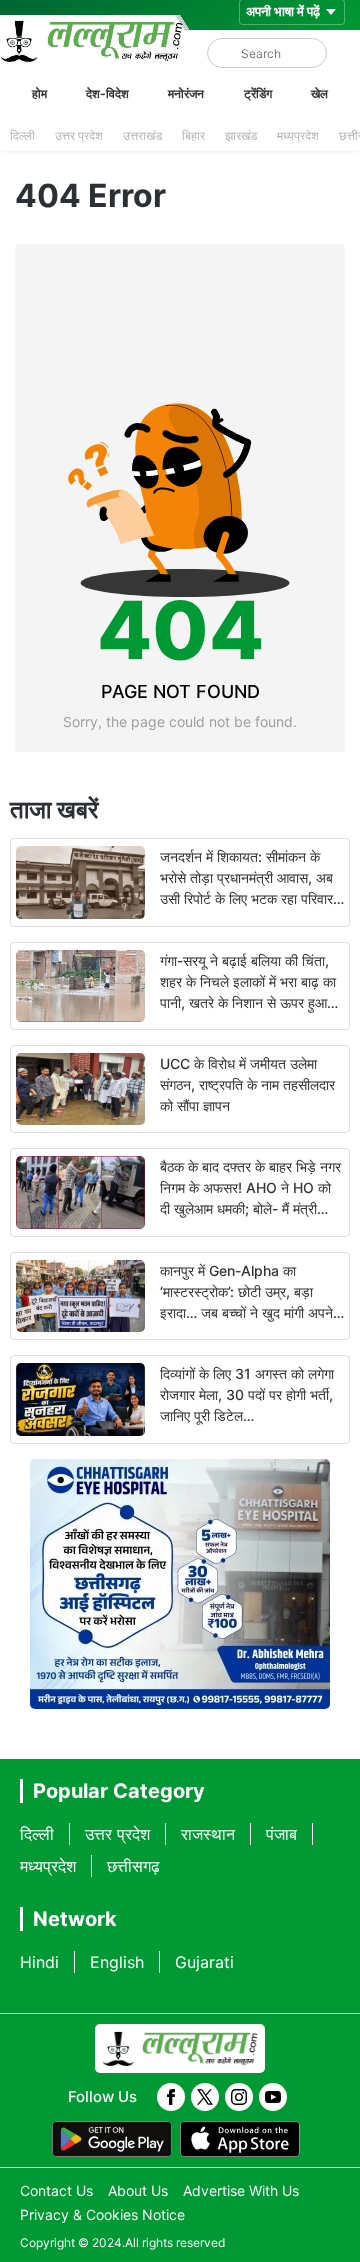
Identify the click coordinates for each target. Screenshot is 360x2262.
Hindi (39, 1962)
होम (39, 93)
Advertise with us (241, 2190)
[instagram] (239, 2097)
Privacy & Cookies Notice (102, 2214)
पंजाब (281, 1834)
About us (138, 2190)
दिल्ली (22, 135)
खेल (319, 93)
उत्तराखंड (142, 135)
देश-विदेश (107, 93)
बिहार (193, 135)
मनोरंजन (186, 93)
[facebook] (171, 2097)
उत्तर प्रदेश (79, 135)
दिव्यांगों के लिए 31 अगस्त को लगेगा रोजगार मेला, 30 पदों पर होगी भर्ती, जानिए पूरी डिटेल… (247, 1394)
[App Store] (240, 2139)
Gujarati (204, 1962)
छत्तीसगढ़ (133, 1866)
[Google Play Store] (112, 2139)
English (117, 1962)
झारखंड (241, 135)
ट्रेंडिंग (258, 93)
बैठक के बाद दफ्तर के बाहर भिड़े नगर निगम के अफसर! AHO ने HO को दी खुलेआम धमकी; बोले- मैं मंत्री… (250, 1187)
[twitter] (205, 2097)
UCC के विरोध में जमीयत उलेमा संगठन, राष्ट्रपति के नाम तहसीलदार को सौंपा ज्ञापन (247, 1084)
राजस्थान (208, 1834)
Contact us (56, 2190)
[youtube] (273, 2097)
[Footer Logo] (180, 2049)
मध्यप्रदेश (298, 135)
